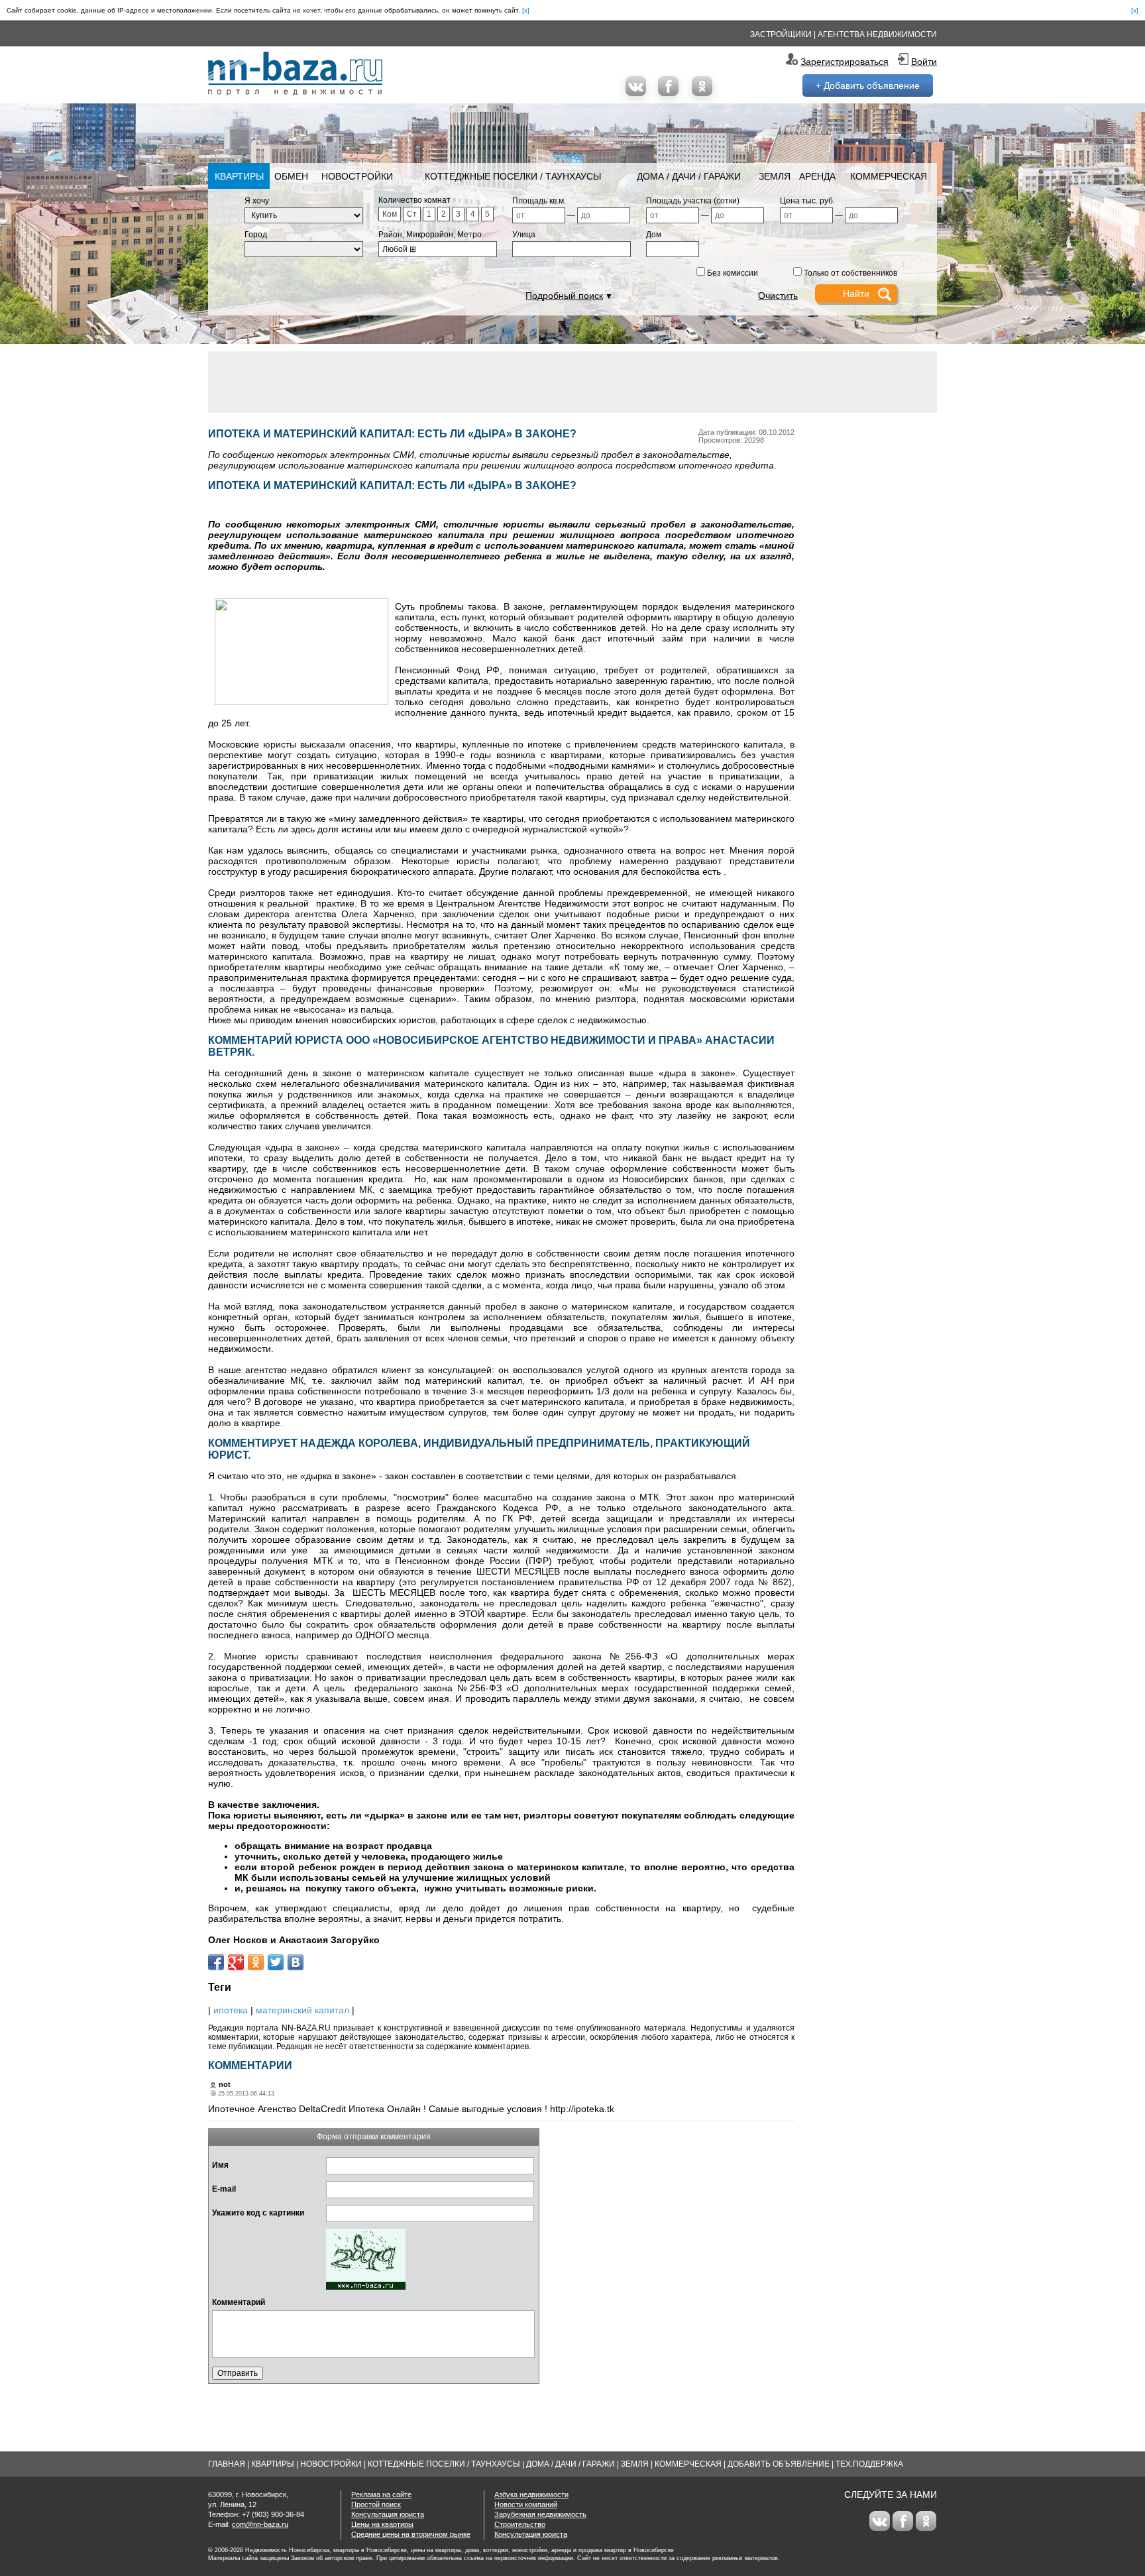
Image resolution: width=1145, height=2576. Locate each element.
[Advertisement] (572, 381)
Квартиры (239, 176)
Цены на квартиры (382, 2524)
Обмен (291, 176)
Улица (524, 235)
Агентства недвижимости (877, 34)
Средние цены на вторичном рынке (411, 2534)
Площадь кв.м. (539, 201)
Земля (775, 176)
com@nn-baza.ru (260, 2524)
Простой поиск (376, 2504)
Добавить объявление (779, 2464)
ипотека (231, 2010)
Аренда (817, 176)
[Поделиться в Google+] (236, 1962)
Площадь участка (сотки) (693, 201)
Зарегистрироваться (845, 62)
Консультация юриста (388, 2514)
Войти (924, 62)
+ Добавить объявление (868, 85)
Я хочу (257, 201)
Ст (412, 214)
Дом (654, 235)
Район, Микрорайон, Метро (430, 235)
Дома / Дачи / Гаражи (689, 176)
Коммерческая (889, 176)
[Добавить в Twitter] (276, 1962)
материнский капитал (302, 2010)
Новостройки (357, 176)
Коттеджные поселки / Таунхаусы (513, 176)
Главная (227, 2464)
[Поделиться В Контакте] (296, 1962)
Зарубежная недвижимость (540, 2514)
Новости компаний (526, 2504)
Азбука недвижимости (531, 2494)
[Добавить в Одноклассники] (256, 1962)
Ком (390, 214)
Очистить (778, 296)
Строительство (520, 2524)
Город (256, 235)
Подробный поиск (564, 296)
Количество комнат (414, 200)
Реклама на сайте (381, 2494)
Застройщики (781, 34)
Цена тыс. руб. (807, 201)
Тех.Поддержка (869, 2464)
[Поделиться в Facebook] (216, 1962)
